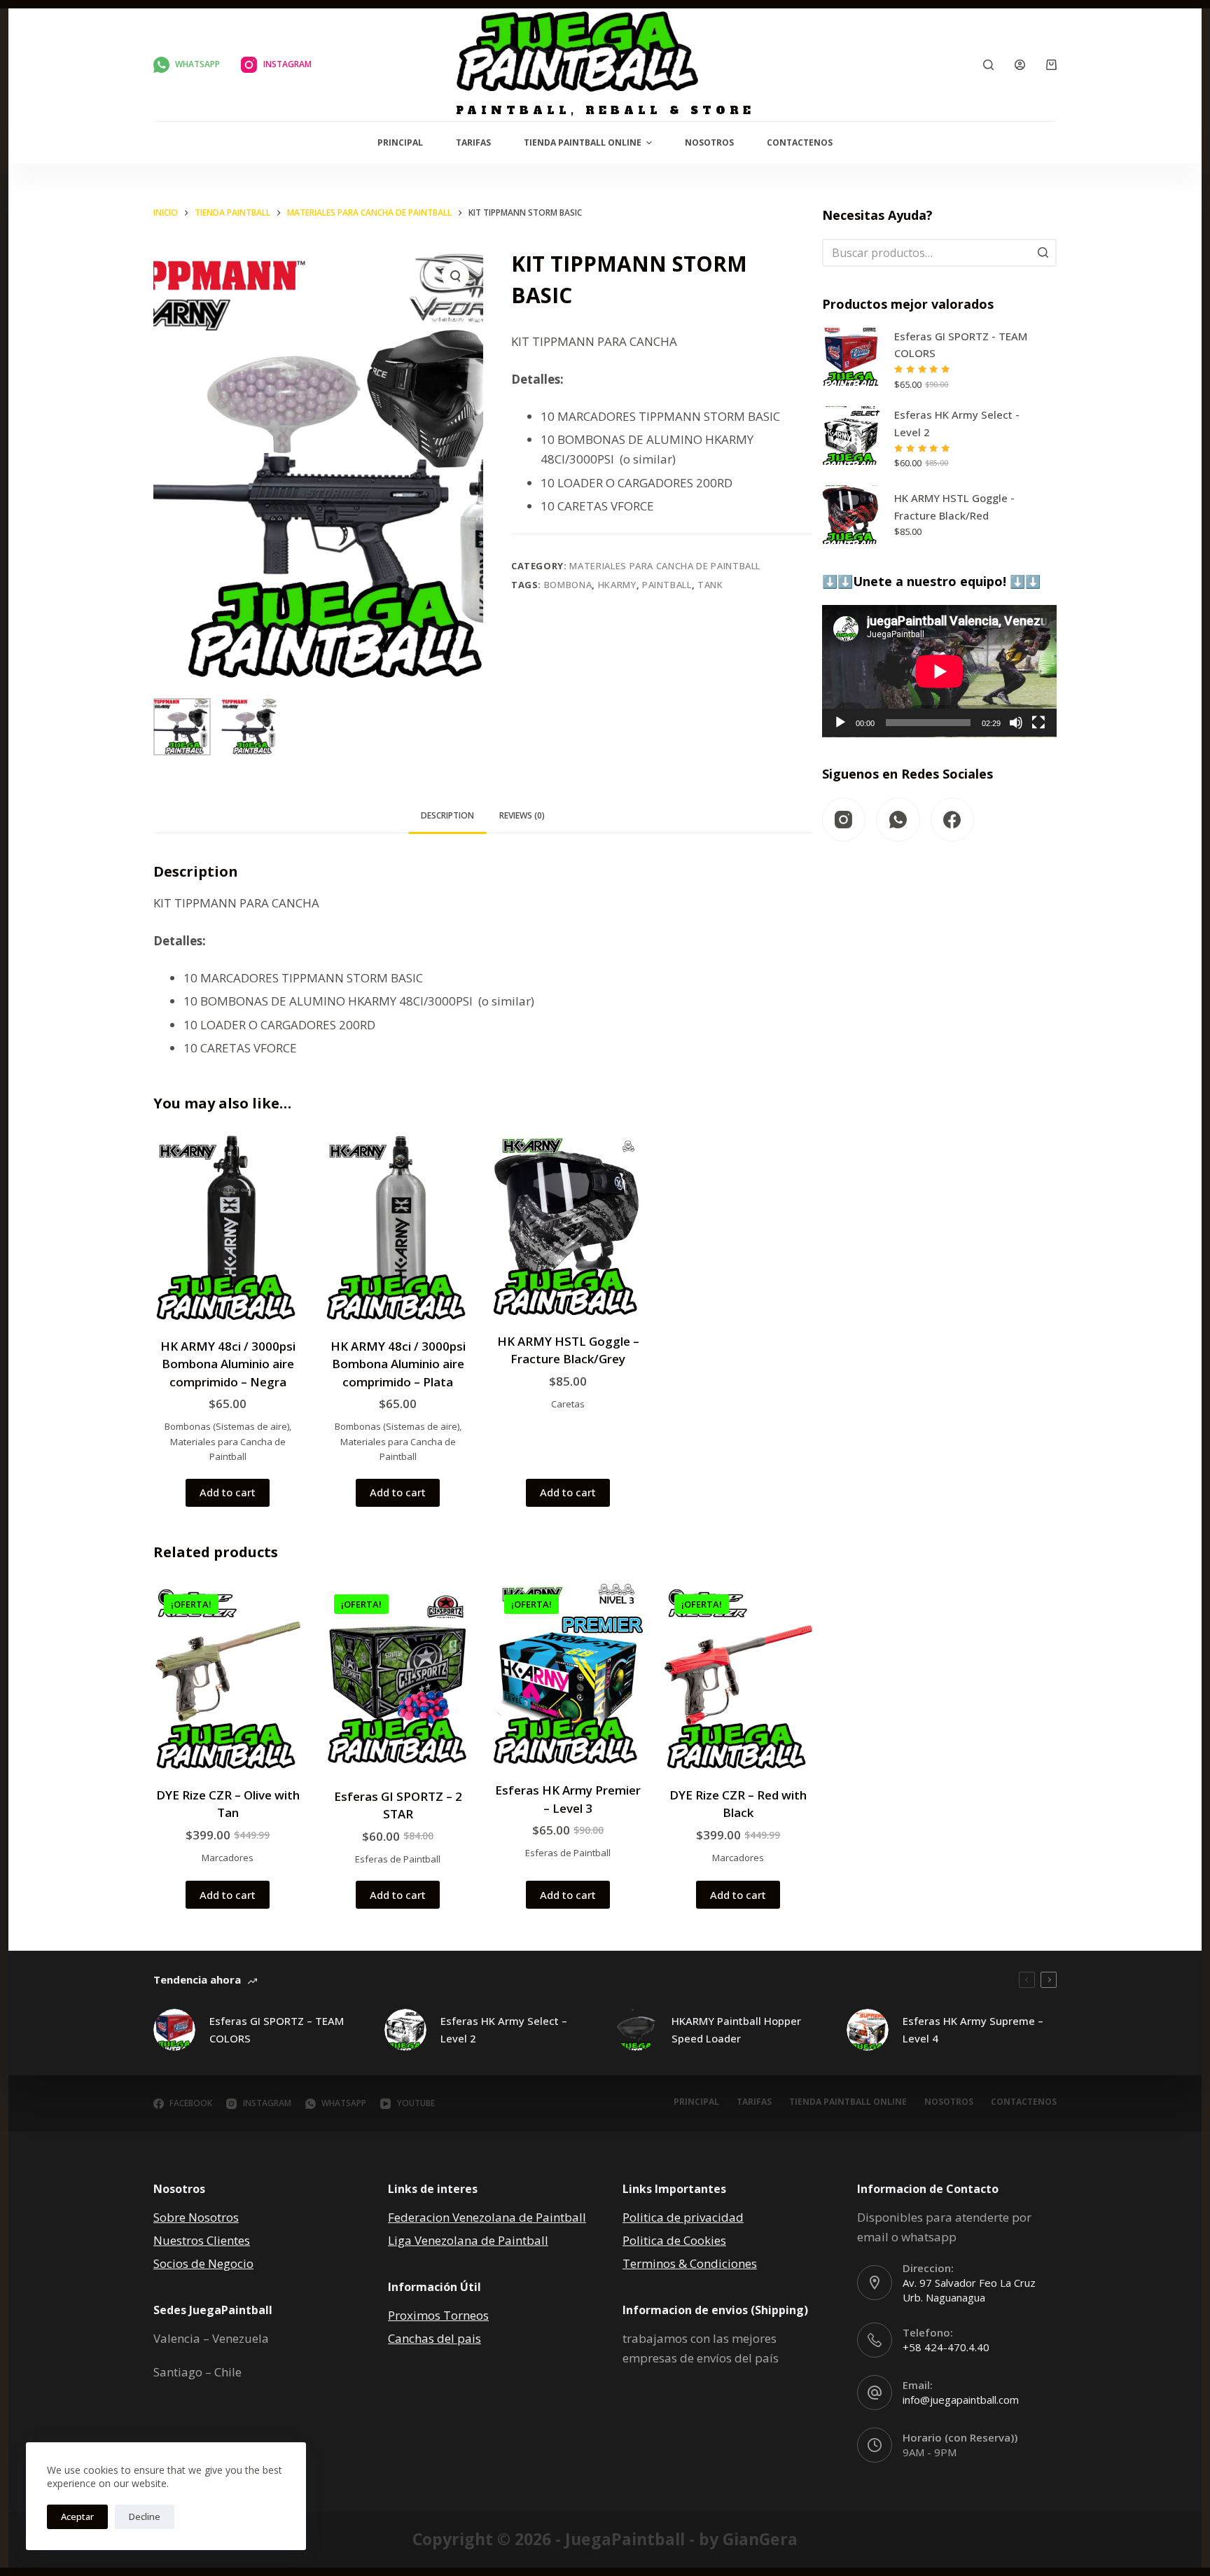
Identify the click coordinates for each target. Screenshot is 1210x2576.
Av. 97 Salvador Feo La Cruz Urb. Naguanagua (969, 2290)
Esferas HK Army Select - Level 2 (957, 423)
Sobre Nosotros (196, 2217)
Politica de (653, 2240)
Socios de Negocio (203, 2263)
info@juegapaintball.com (961, 2400)
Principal (400, 142)
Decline (145, 2516)
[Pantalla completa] (1038, 723)
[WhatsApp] (898, 820)
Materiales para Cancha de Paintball (665, 566)
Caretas (568, 1404)
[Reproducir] (840, 723)
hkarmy (617, 585)
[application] (939, 671)
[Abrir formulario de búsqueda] (988, 65)
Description (447, 815)
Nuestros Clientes (202, 2240)
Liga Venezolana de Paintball (468, 2240)
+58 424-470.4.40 (946, 2347)
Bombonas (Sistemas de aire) (227, 1426)
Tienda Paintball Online (583, 142)
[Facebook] (953, 820)
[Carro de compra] (1051, 65)
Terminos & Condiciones (690, 2263)
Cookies (705, 2240)
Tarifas (473, 142)
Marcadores (228, 1858)
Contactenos (800, 142)
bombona (568, 585)
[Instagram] (844, 820)
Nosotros (709, 142)
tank (710, 585)
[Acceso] (1020, 65)
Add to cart (228, 1492)
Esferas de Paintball (398, 1859)
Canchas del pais (434, 2338)
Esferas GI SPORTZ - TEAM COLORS (961, 345)
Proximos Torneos (438, 2315)
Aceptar (77, 2516)
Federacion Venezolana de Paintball (487, 2217)
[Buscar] (1043, 253)
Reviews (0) (522, 815)
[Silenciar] (1016, 723)
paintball (667, 585)
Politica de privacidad (683, 2217)
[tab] (447, 815)
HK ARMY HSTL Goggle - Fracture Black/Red (954, 507)
